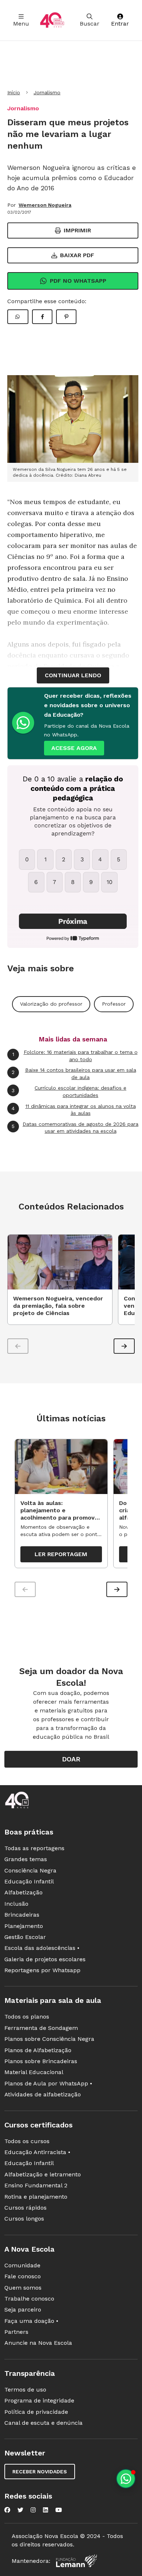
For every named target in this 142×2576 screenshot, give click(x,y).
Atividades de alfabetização (43, 2094)
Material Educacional (34, 2072)
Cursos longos (24, 2219)
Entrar (120, 24)
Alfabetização (23, 1892)
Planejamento (24, 1926)
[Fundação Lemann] (76, 2561)
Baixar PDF (77, 255)
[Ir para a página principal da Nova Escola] (52, 20)
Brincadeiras (22, 1915)
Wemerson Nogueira (45, 205)
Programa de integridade (39, 2400)
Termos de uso (25, 2390)
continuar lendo (73, 675)
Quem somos (23, 2288)
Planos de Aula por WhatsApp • (48, 2083)
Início (14, 92)
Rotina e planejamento (36, 2197)
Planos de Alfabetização (38, 2050)
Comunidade (22, 2265)
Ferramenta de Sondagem (41, 2028)
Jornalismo (47, 92)
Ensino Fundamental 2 (36, 2185)
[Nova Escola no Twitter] (20, 2510)
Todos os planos (27, 2017)
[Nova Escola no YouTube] (59, 2510)
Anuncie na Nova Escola (38, 2343)
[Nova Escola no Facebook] (7, 2510)
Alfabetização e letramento (43, 2174)
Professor (114, 1004)
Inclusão (16, 1904)
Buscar (90, 24)
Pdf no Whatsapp (78, 281)
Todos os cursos (27, 2141)
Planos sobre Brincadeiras (41, 2061)
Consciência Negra (30, 1870)
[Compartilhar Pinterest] (66, 317)
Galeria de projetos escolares (45, 1959)
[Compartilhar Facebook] (42, 317)
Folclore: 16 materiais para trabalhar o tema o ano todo (75, 1056)
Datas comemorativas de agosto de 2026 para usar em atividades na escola (75, 1128)
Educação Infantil (29, 1881)
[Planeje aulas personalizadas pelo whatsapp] (126, 2479)
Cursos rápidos (25, 2208)
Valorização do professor (51, 1004)
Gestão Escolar (25, 1937)
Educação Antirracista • (37, 2152)
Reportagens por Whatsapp (42, 1970)
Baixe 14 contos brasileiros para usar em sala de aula (74, 1074)
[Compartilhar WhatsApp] (18, 317)
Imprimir (77, 230)
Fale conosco (23, 2276)
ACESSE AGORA (74, 748)
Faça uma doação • (31, 2321)
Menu (21, 24)
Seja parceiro (23, 2310)
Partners (16, 2332)
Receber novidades (40, 2472)
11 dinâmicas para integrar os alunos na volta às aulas (74, 1110)
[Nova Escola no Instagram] (33, 2510)
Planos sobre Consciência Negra (49, 2039)
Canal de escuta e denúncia (44, 2423)
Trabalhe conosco (29, 2299)
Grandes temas (26, 1859)
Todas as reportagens (34, 1848)
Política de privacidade (36, 2412)
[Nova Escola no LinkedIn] (46, 2510)
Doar (71, 1759)
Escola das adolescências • (42, 1948)
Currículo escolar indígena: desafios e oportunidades (69, 1091)
